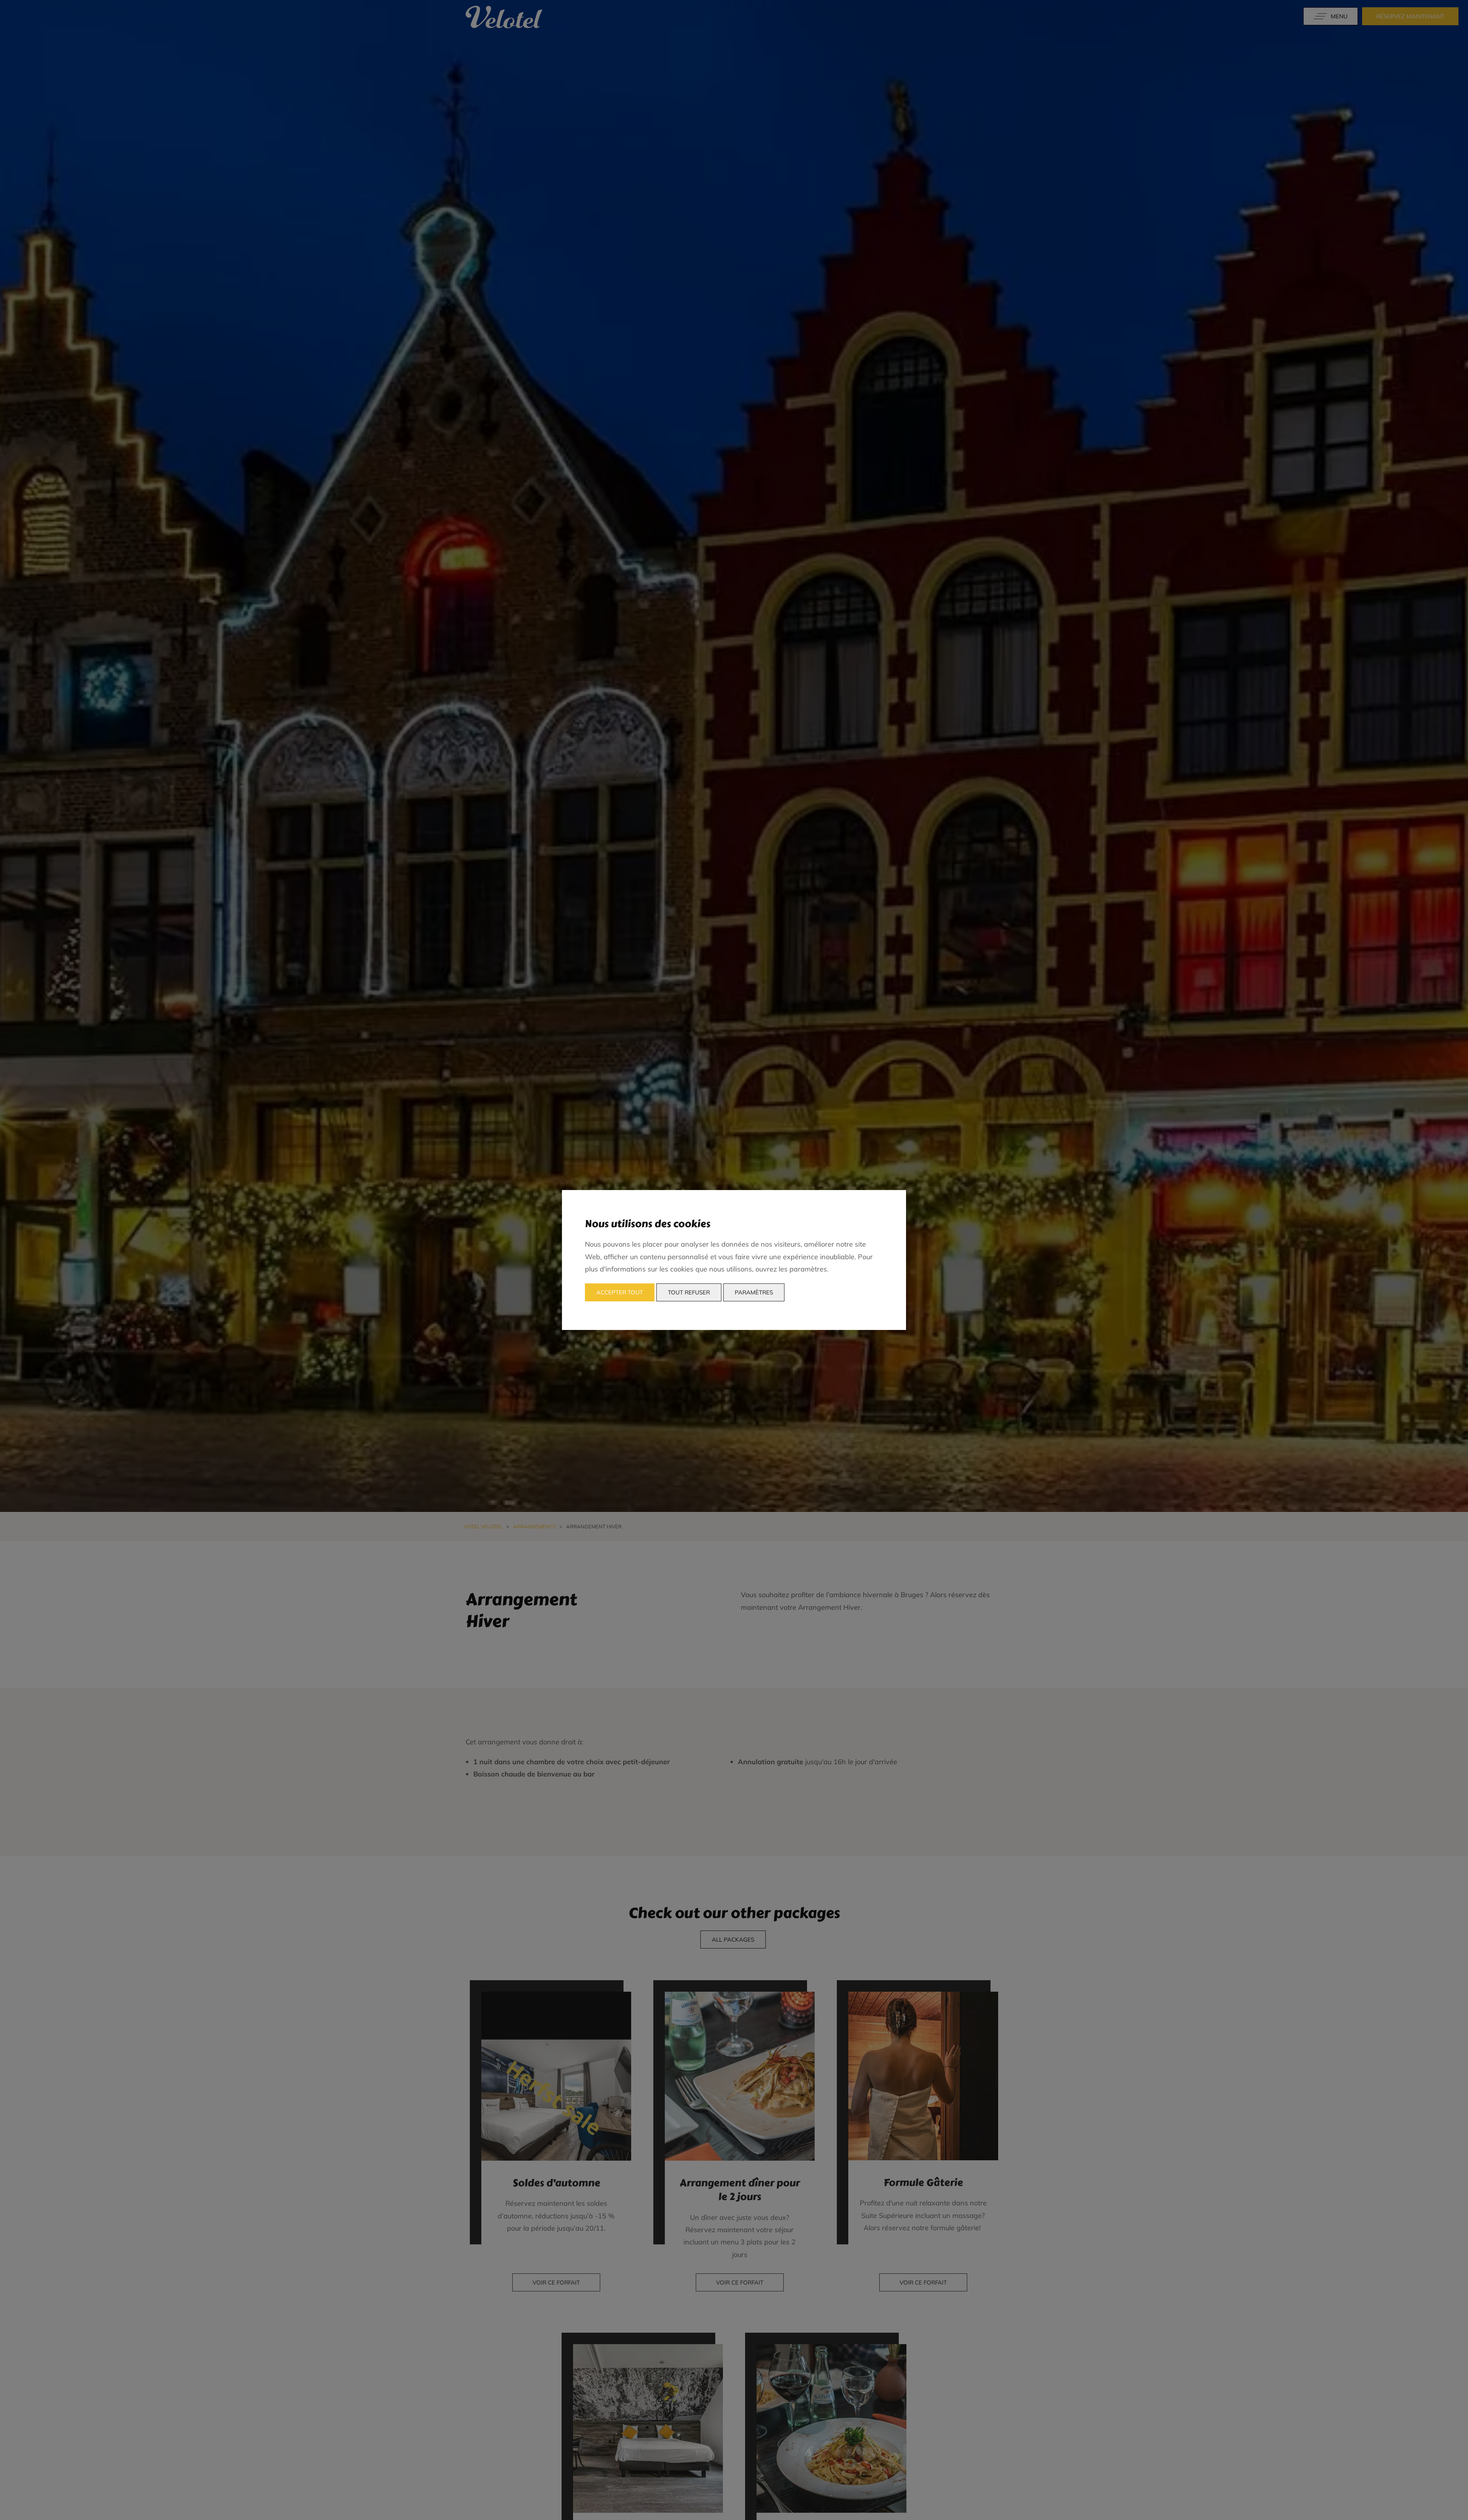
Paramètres (754, 1292)
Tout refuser (689, 1292)
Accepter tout (620, 1292)
